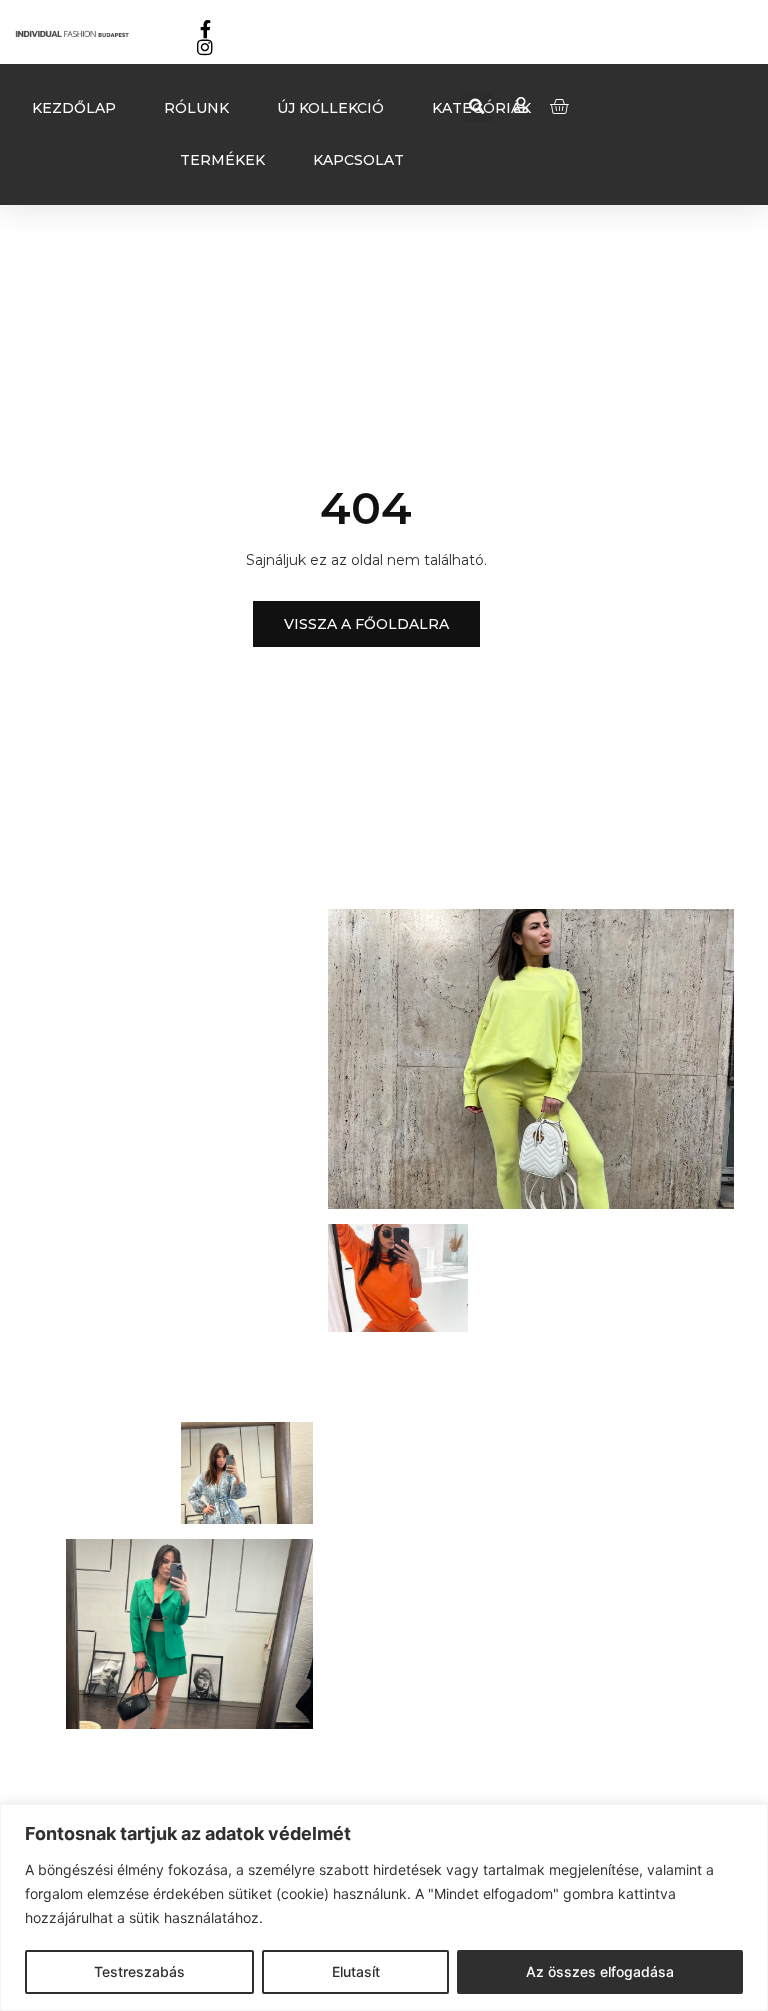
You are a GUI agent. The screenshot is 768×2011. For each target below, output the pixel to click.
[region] (384, 1907)
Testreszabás (139, 1971)
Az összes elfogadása (600, 1971)
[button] (477, 106)
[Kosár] (559, 106)
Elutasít (356, 1971)
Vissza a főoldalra (366, 624)
